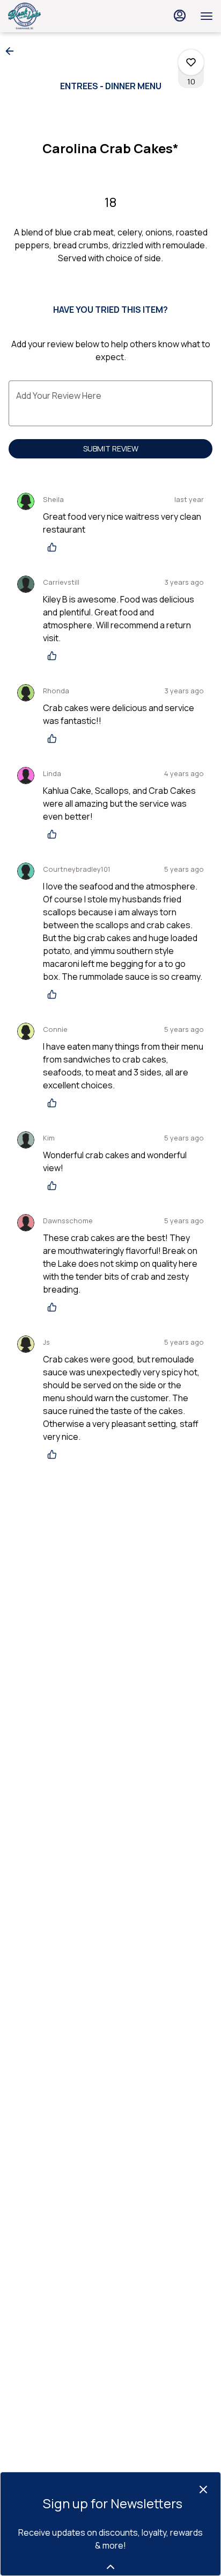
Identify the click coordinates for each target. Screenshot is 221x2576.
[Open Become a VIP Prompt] (110, 2567)
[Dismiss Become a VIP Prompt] (203, 2489)
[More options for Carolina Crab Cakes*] (191, 62)
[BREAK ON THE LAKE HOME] (56, 16)
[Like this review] (55, 547)
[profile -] (180, 16)
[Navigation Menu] (207, 16)
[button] (13, 51)
